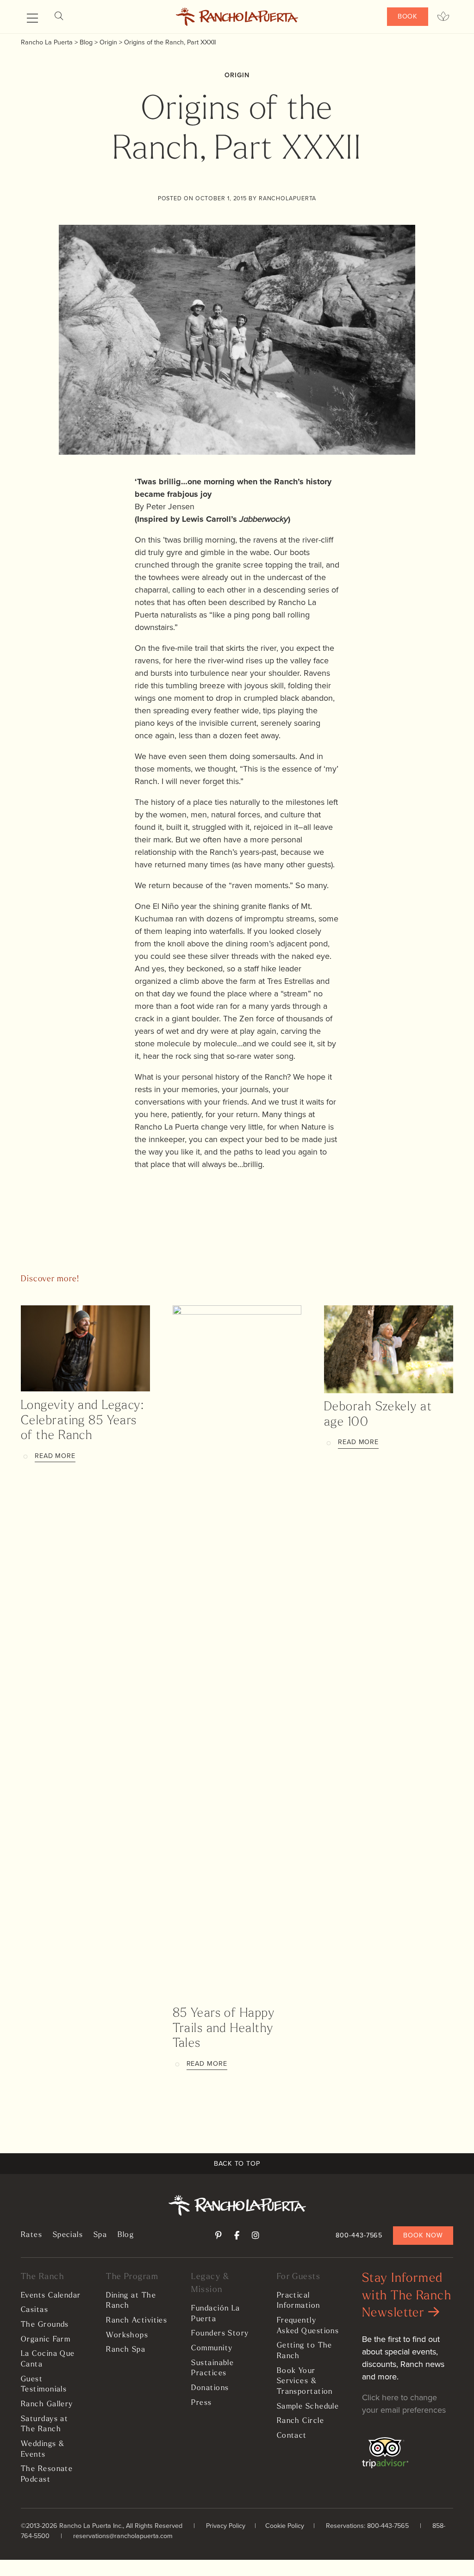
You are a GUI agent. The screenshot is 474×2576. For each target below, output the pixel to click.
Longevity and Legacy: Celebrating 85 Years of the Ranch (82, 1421)
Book (408, 16)
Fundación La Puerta (215, 2314)
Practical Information (299, 2301)
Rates (31, 2235)
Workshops (127, 2335)
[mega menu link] (32, 19)
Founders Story (220, 2334)
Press (201, 2403)
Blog (126, 2235)
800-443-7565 (359, 2235)
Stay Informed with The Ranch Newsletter (407, 2296)
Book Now (423, 2235)
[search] (59, 16)
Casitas (34, 2310)
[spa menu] (443, 17)
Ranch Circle (300, 2421)
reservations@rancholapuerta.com (123, 2536)
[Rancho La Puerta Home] (237, 17)
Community (212, 2348)
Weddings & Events (43, 2449)
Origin (237, 75)
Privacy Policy (226, 2526)
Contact (292, 2436)
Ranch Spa (126, 2350)
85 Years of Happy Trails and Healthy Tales (224, 2029)
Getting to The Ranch (305, 2351)
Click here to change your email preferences (404, 2404)
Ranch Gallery (47, 2404)
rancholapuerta (288, 198)
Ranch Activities (137, 2321)
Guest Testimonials (44, 2385)
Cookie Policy (285, 2526)
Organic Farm (46, 2340)
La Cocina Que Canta (48, 2359)
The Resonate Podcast (47, 2474)
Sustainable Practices (212, 2369)
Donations (210, 2388)
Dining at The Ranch (131, 2301)
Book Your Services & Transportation (305, 2381)
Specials (68, 2235)
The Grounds (45, 2325)
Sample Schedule (308, 2407)
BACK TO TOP (237, 2163)
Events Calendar (51, 2296)
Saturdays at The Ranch (44, 2425)
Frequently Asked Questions (308, 2326)
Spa (100, 2235)
